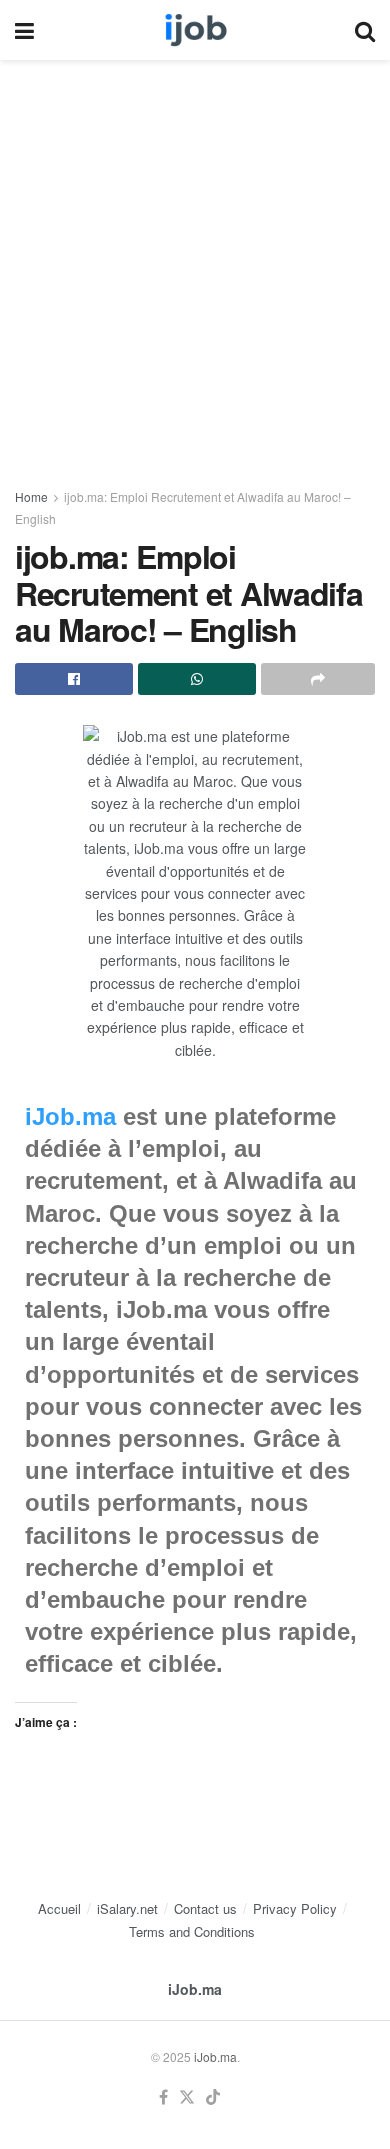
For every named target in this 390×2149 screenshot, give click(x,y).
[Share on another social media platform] (318, 679)
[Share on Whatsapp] (197, 679)
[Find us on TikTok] (213, 2097)
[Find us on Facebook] (163, 2097)
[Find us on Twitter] (187, 2097)
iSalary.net (127, 1908)
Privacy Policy (295, 1908)
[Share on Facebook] (74, 679)
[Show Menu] (24, 30)
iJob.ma (70, 1116)
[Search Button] (365, 30)
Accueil (59, 1908)
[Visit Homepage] (194, 30)
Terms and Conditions (192, 1931)
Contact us (205, 1908)
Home (31, 496)
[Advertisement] (195, 263)
